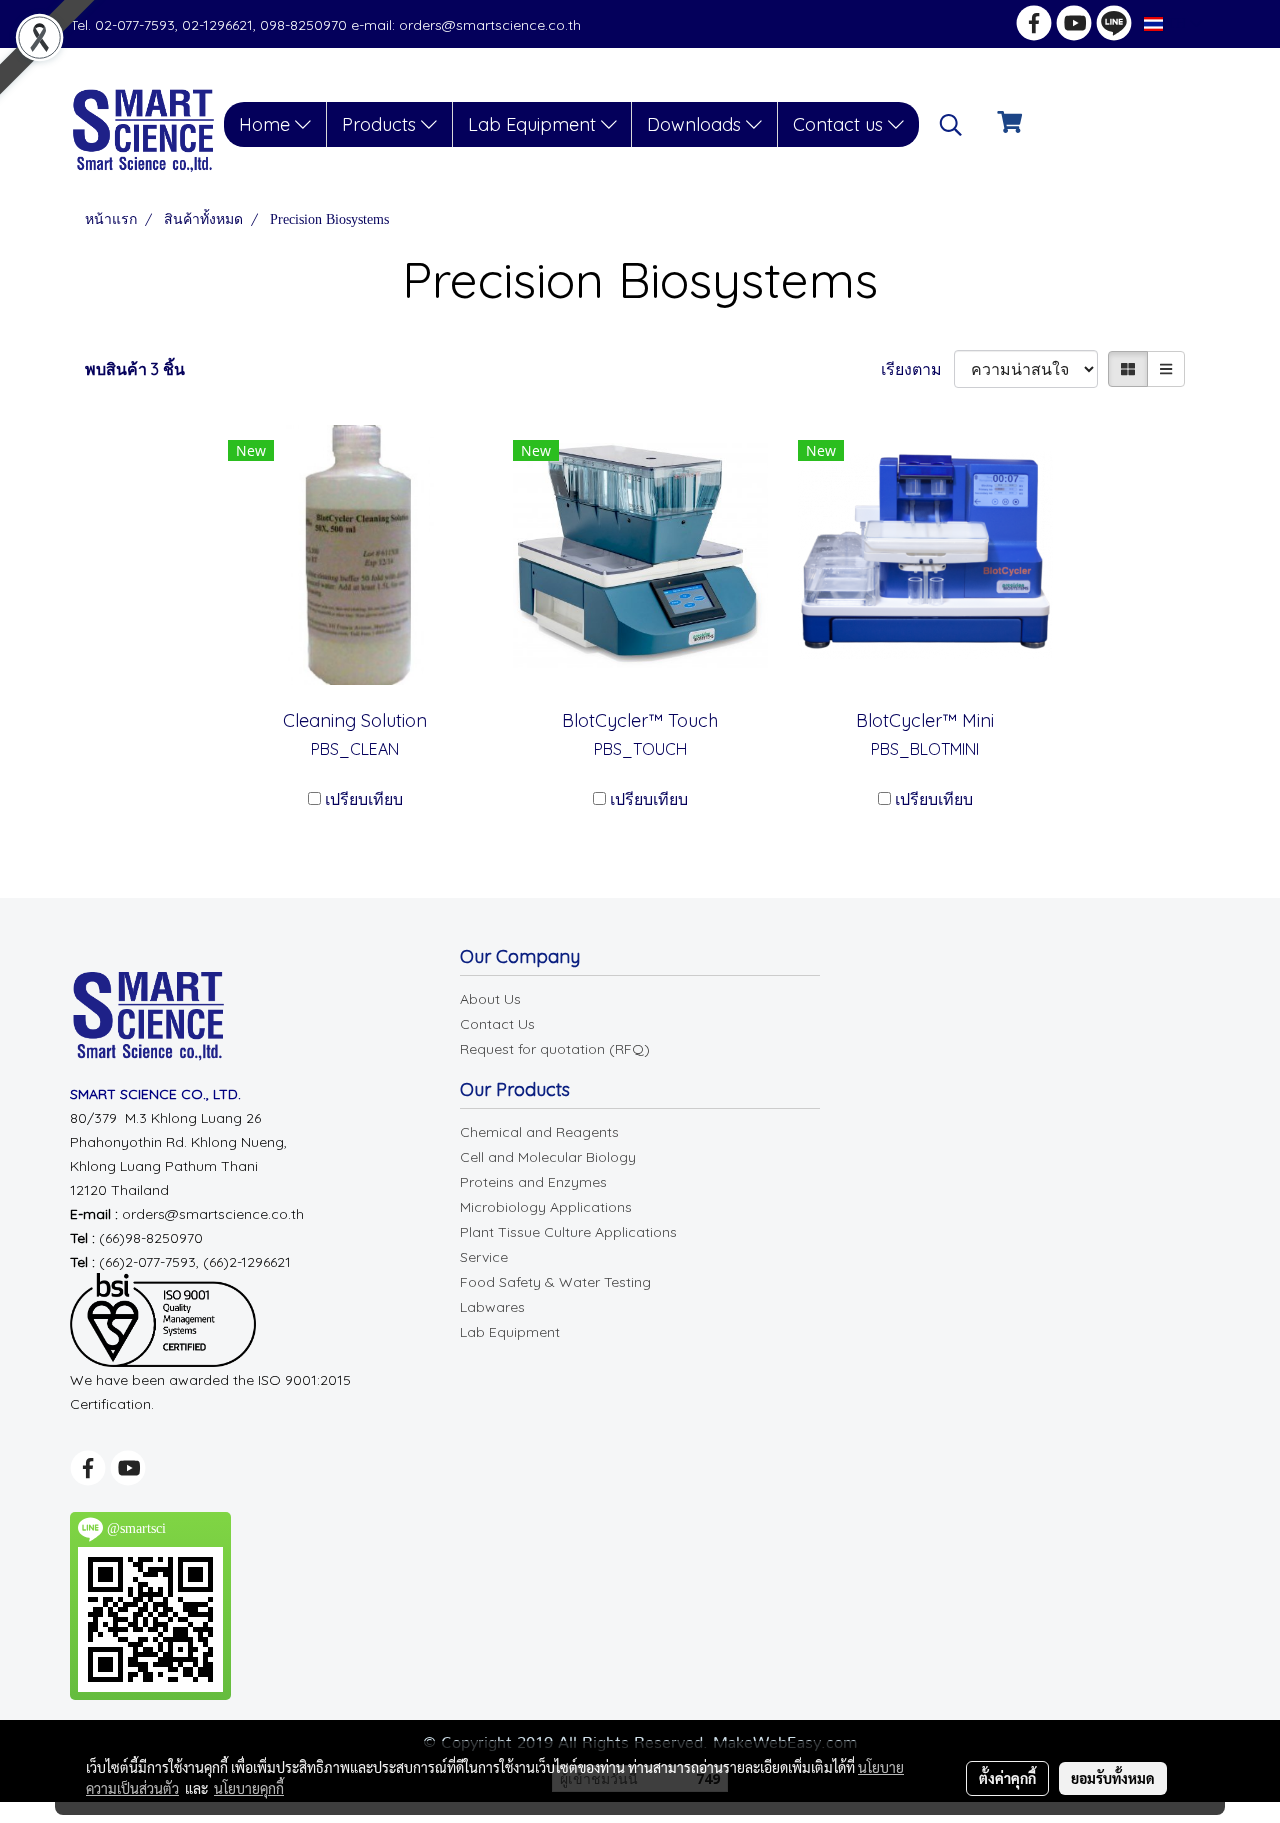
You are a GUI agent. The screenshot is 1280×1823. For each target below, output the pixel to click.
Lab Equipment (534, 124)
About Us (490, 999)
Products (381, 124)
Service (484, 1257)
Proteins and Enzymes (533, 1182)
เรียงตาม (917, 369)
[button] (951, 125)
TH (1176, 23)
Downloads (696, 124)
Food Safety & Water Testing (555, 1282)
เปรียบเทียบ (364, 799)
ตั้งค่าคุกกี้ (1007, 1778)
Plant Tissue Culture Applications (568, 1232)
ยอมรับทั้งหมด (1113, 1778)
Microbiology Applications (546, 1207)
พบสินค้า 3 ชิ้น (135, 369)
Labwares (492, 1307)
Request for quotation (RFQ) (555, 1049)
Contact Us (497, 1024)
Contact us (840, 124)
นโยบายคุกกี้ (249, 1788)
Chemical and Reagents (539, 1132)
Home (267, 124)
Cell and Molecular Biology (548, 1157)
